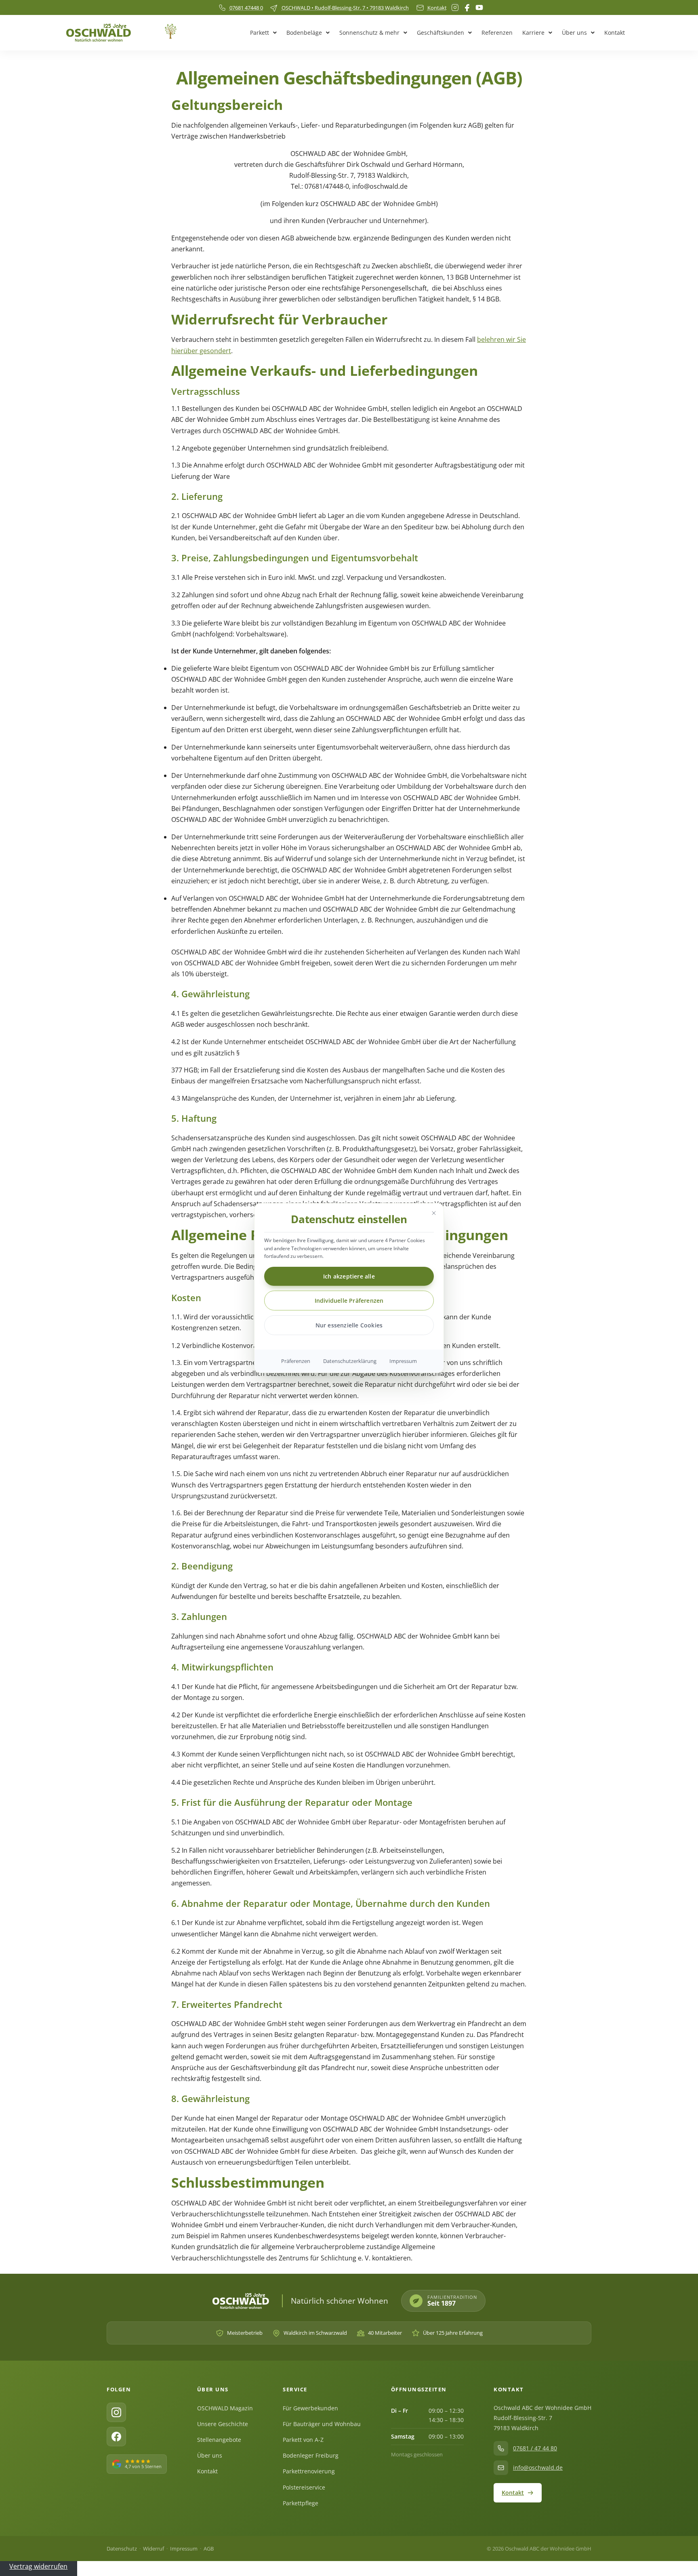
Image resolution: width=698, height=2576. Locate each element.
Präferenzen (296, 1361)
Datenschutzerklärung (350, 1361)
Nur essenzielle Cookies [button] (349, 1325)
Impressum (403, 1361)
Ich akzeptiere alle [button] (349, 1276)
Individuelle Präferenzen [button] (349, 1301)
